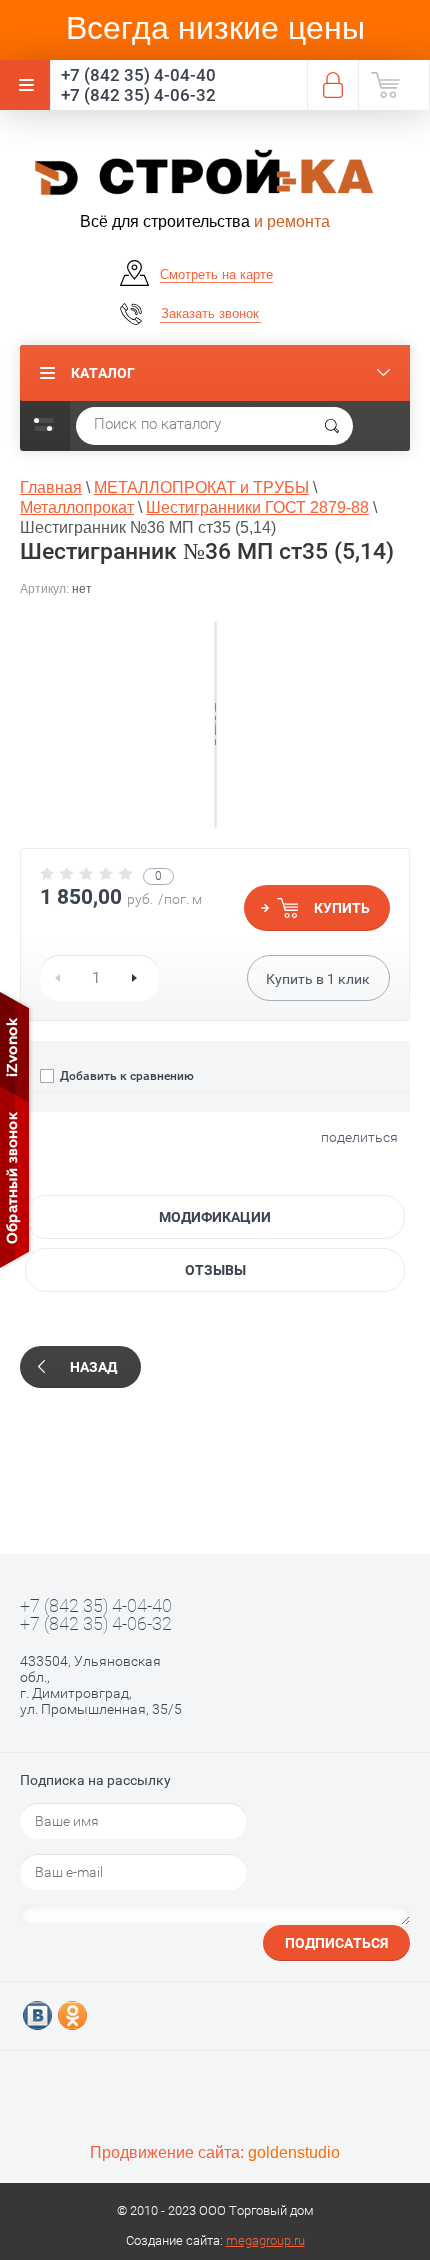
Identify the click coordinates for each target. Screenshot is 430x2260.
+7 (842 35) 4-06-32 (138, 95)
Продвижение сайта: (215, 2152)
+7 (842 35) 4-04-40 (138, 75)
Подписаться (336, 1943)
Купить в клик (318, 979)
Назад (93, 1367)
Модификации (215, 1217)
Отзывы (215, 1270)
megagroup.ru (265, 2240)
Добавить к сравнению (125, 1076)
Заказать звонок (210, 313)
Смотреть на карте (216, 274)
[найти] (332, 426)
